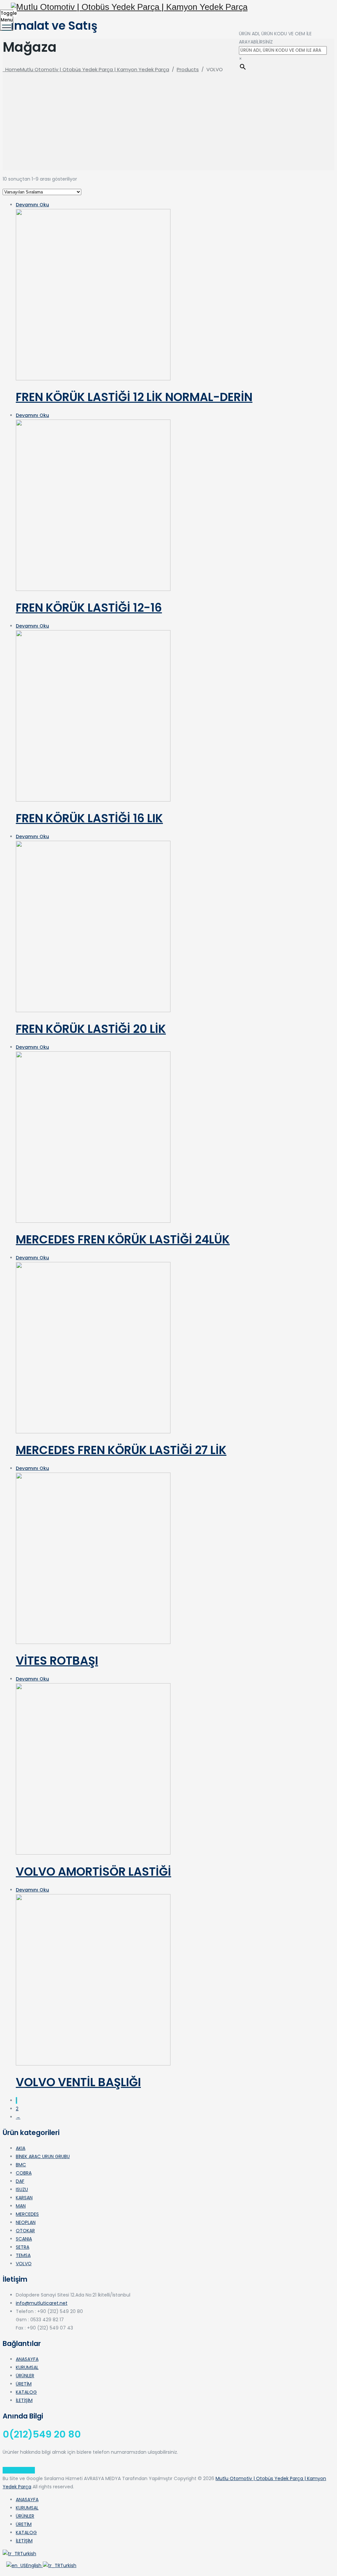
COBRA (24, 2173)
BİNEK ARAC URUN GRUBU (43, 2156)
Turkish (28, 2554)
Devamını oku (32, 205)
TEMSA (23, 2255)
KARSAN (24, 2198)
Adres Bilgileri (19, 2470)
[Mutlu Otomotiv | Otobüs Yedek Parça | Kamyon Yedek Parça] (168, 7)
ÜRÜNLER (25, 2376)
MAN (21, 2206)
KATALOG (26, 2392)
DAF (20, 2181)
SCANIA (24, 2239)
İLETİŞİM (24, 2400)
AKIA (21, 2148)
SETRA (23, 2247)
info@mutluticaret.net (42, 2303)
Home (86, 69)
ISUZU (22, 2189)
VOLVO (24, 2264)
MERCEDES (27, 2214)
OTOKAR (25, 2231)
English (34, 2565)
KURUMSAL (27, 2367)
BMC (21, 2165)
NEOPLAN (26, 2222)
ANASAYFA (27, 2359)
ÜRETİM (24, 2384)
